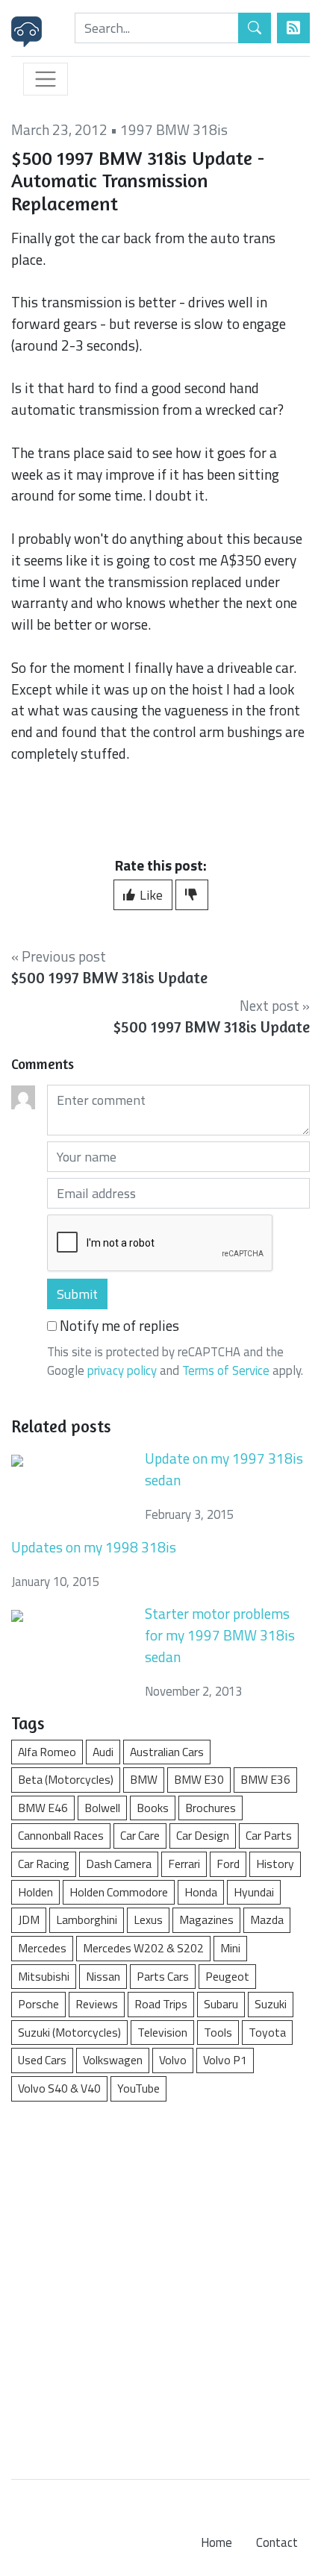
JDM (29, 1920)
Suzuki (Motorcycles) (69, 2032)
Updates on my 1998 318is (94, 1547)
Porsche (38, 2004)
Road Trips (161, 2004)
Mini (230, 1948)
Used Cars (42, 2060)
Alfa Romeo (47, 1752)
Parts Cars (163, 1976)
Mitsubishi (44, 1976)
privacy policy (122, 1370)
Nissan (103, 1976)
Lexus (148, 1920)
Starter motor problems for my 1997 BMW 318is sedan (220, 1635)
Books (153, 1808)
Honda (201, 1892)
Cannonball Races (61, 1835)
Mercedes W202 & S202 (143, 1948)
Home (216, 2542)
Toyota (267, 2032)
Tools (218, 2032)
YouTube (138, 2088)
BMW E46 (43, 1808)
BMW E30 (199, 1779)
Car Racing (44, 1864)
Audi (103, 1752)
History (275, 1864)
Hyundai (254, 1892)
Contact (277, 2542)
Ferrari (184, 1864)
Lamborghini (87, 1920)
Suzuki (271, 2004)
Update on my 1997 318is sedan (224, 1469)
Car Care (140, 1835)
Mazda (267, 1920)
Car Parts (269, 1835)
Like (150, 895)
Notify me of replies (118, 1326)
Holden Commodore (119, 1892)
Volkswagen (113, 2060)
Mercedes (42, 1948)
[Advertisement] (160, 2283)
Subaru (221, 2004)
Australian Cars (167, 1752)
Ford (228, 1864)
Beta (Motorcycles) (66, 1779)
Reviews (97, 2004)
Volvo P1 (225, 2060)
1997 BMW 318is (174, 129)
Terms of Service (226, 1370)
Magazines (206, 1920)
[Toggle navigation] (46, 79)
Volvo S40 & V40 (59, 2088)
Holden (35, 1892)
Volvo (173, 2060)
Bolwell (102, 1808)
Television (162, 2032)
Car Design (203, 1835)
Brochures (211, 1808)
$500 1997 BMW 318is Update (109, 978)
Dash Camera (119, 1864)
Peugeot (227, 1976)
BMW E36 (265, 1779)
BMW (144, 1779)
